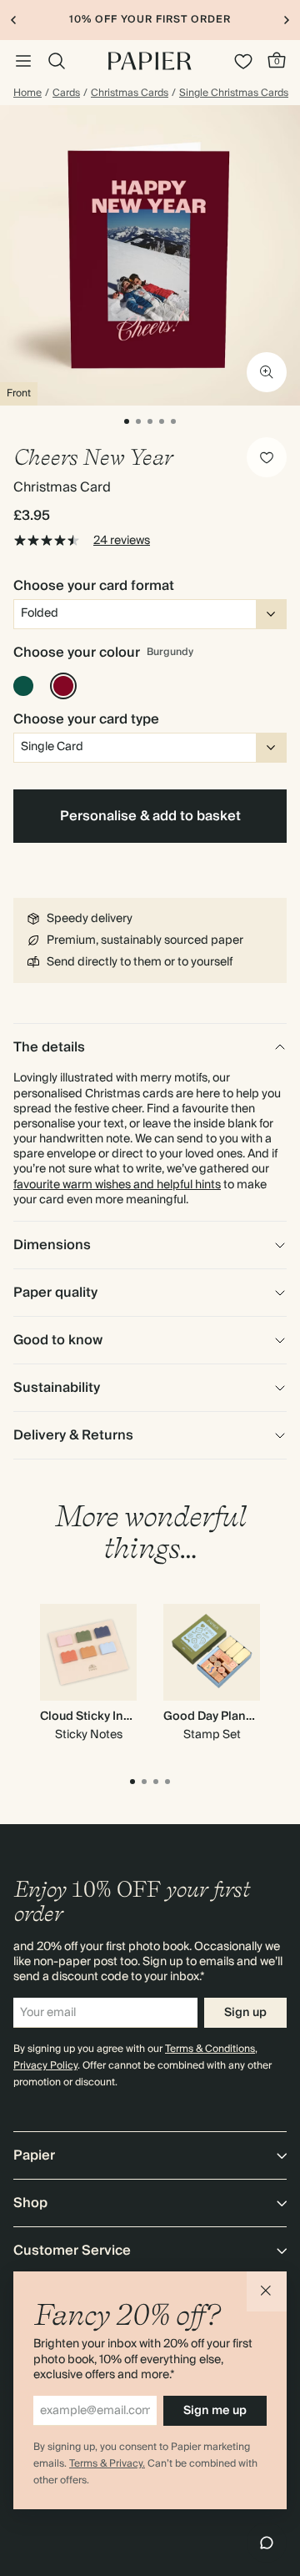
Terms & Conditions (210, 2049)
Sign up (245, 2013)
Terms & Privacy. (107, 2464)
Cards (66, 93)
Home (27, 93)
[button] (267, 2291)
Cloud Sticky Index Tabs (107, 1716)
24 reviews (122, 541)
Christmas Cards (130, 93)
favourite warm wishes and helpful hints (117, 1185)
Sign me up (215, 2411)
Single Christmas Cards (234, 93)
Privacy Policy (45, 2066)
